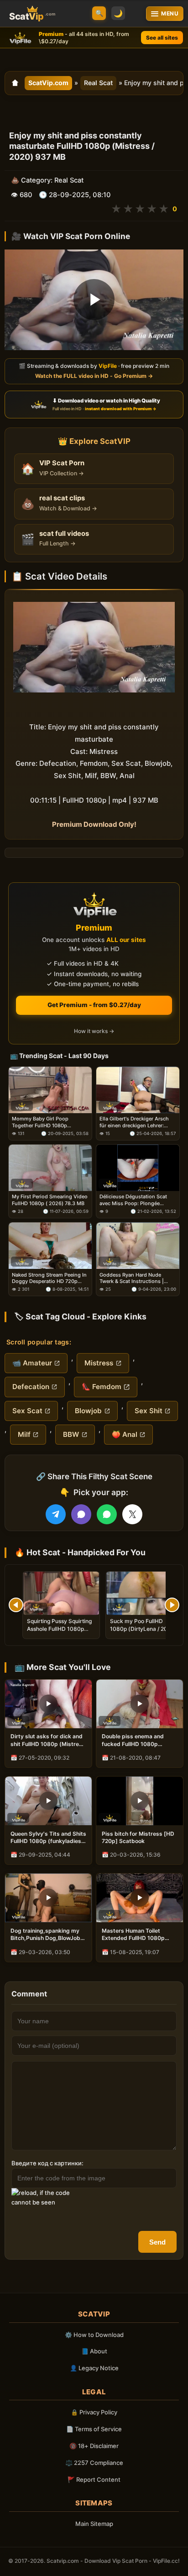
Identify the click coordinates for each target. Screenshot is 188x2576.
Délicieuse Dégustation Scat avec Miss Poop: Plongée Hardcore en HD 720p (133, 1200)
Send (157, 2242)
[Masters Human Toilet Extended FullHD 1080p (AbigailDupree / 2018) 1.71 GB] (140, 1898)
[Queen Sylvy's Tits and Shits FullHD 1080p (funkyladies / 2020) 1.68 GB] (48, 1801)
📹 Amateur (32, 1363)
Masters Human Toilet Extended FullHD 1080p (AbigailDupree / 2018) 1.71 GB (138, 1935)
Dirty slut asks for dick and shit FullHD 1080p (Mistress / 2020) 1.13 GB (48, 1740)
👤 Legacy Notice (94, 2368)
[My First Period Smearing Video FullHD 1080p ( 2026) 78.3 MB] (50, 1168)
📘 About (94, 2351)
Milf (24, 1434)
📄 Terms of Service (94, 2429)
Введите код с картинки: (47, 2163)
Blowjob (88, 1411)
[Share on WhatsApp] (107, 1514)
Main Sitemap (94, 2524)
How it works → (94, 1031)
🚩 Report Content (94, 2479)
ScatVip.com (48, 83)
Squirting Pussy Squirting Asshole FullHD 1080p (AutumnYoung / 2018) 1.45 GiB (59, 1632)
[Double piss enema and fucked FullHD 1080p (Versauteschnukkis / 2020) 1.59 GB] (140, 1704)
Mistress (99, 1363)
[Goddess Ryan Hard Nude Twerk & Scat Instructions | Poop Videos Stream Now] (138, 1246)
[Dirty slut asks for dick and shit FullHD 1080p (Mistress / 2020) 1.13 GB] (48, 1704)
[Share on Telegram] (56, 1514)
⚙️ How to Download (94, 2335)
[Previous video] (16, 1605)
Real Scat (98, 83)
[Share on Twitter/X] (132, 1514)
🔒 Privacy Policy (94, 2412)
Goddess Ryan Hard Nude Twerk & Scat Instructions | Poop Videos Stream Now (132, 1278)
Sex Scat (27, 1411)
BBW (71, 1434)
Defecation (31, 1387)
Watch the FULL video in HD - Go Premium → (94, 376)
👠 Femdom (102, 1387)
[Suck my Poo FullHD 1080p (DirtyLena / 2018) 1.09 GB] (144, 1593)
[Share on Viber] (81, 1514)
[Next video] (172, 1605)
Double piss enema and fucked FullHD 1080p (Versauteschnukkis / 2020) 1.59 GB (139, 1740)
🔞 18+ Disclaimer (94, 2446)
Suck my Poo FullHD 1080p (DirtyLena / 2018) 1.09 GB (143, 1628)
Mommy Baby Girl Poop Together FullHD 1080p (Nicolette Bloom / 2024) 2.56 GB (48, 1122)
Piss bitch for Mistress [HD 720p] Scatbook (138, 1837)
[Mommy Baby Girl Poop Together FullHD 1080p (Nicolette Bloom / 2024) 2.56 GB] (50, 1090)
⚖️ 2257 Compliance (94, 2463)
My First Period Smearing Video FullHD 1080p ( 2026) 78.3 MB (50, 1200)
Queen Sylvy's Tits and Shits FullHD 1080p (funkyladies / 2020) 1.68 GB (48, 1838)
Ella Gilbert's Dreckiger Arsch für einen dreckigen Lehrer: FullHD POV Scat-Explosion (134, 1122)
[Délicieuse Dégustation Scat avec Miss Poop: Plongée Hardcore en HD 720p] (138, 1168)
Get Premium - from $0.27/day (94, 1005)
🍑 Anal (125, 1434)
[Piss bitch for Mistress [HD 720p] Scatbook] (140, 1801)
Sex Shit (149, 1411)
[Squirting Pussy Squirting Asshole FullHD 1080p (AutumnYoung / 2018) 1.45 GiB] (61, 1593)
